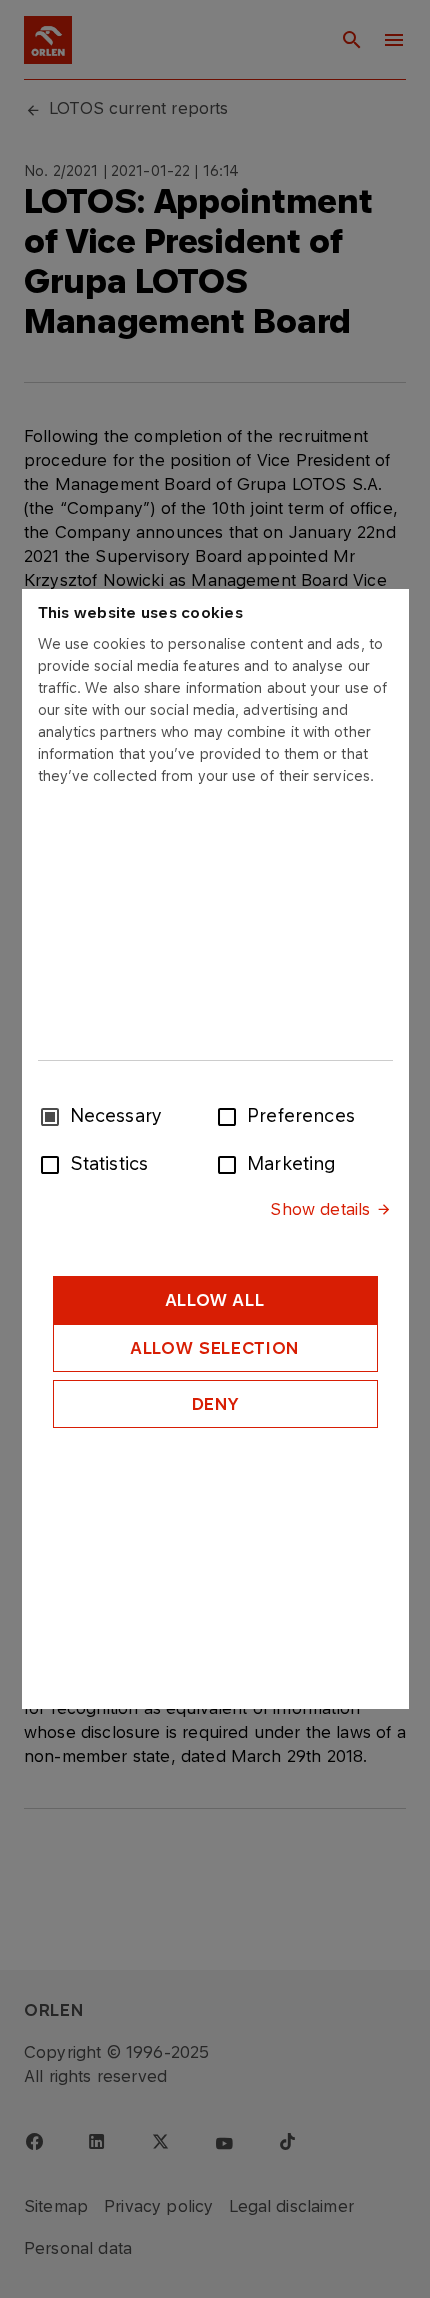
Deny (215, 1404)
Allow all (215, 1300)
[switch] (231, 1115)
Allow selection (215, 1348)
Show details (320, 1209)
